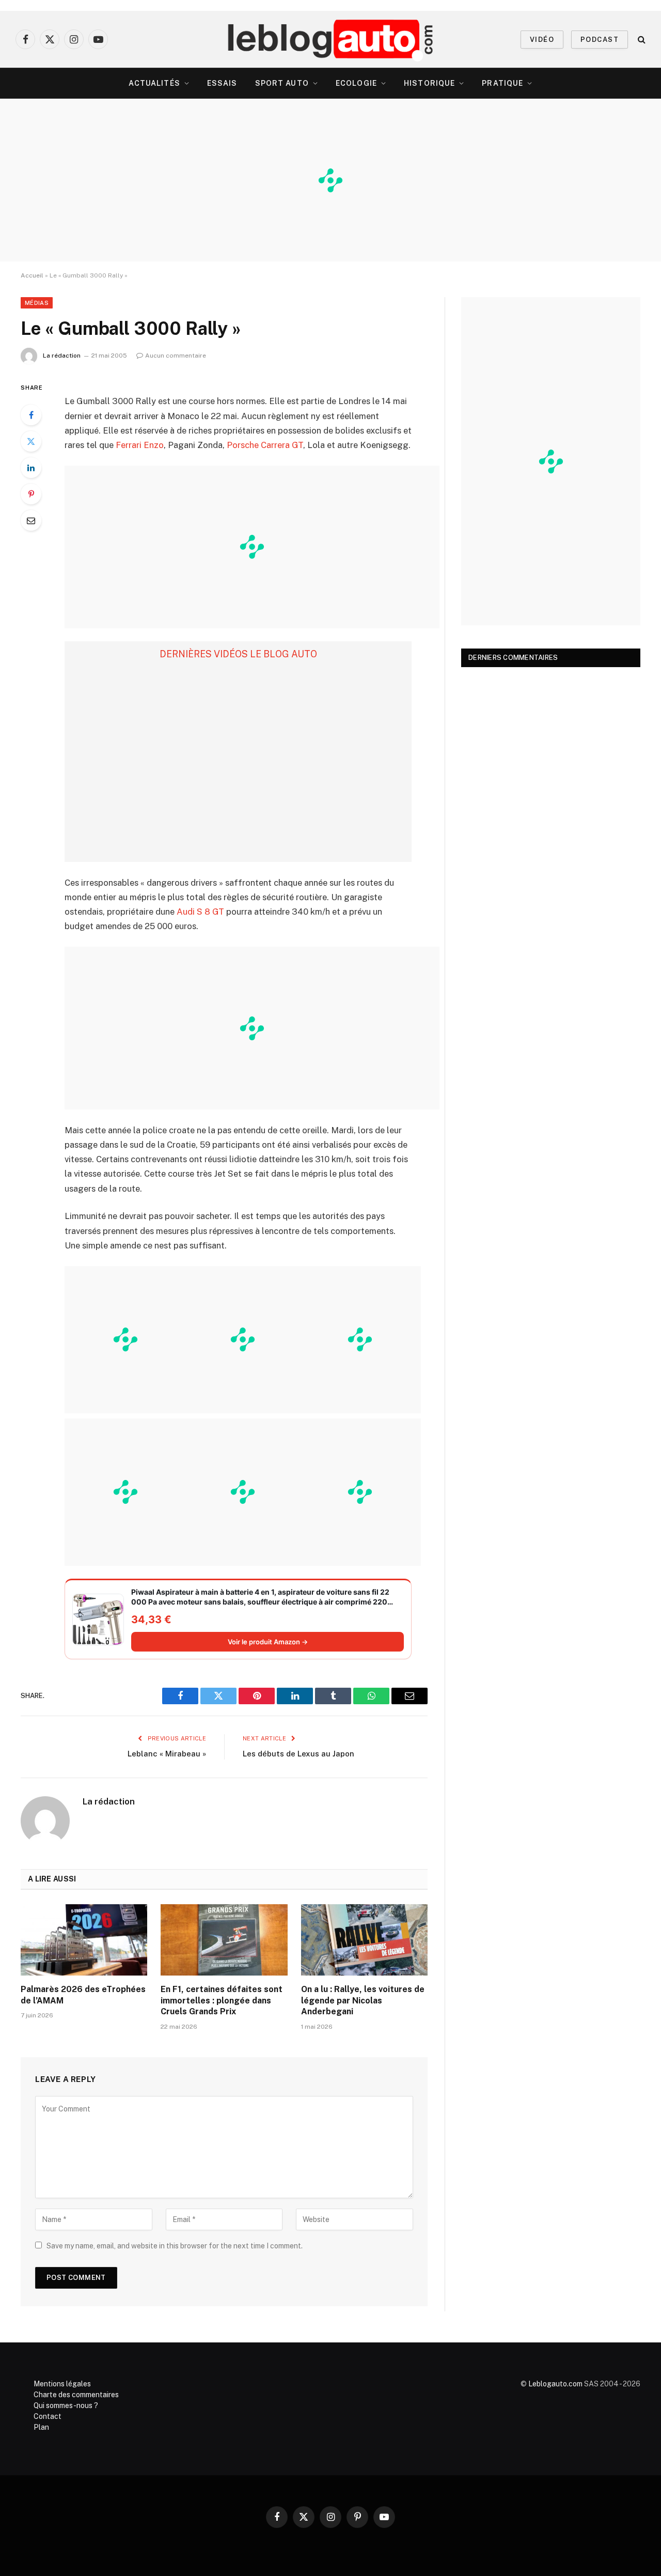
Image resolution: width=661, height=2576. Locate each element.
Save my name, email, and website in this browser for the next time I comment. (175, 2246)
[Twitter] (31, 441)
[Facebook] (31, 415)
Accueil (32, 275)
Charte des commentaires (76, 2395)
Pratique (502, 83)
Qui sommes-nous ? (66, 2405)
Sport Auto (282, 83)
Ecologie (356, 83)
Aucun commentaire (176, 356)
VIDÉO (542, 40)
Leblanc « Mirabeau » (167, 1754)
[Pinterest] (31, 494)
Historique (429, 83)
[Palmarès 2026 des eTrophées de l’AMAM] (84, 1940)
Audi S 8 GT (200, 912)
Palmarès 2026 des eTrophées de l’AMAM (83, 1995)
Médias (37, 303)
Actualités (154, 83)
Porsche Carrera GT (265, 445)
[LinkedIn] (31, 468)
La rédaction (62, 356)
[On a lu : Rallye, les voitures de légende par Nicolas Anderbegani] (364, 1940)
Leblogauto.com (555, 2384)
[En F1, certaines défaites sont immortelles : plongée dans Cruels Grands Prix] (224, 1940)
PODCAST (600, 40)
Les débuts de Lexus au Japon (298, 1754)
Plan (41, 2427)
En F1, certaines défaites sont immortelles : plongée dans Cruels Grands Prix (222, 2001)
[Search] (641, 40)
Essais (222, 83)
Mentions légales (62, 2384)
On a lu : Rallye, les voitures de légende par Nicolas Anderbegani (363, 2001)
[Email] (31, 520)
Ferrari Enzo (140, 445)
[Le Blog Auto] (331, 39)
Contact (48, 2416)
